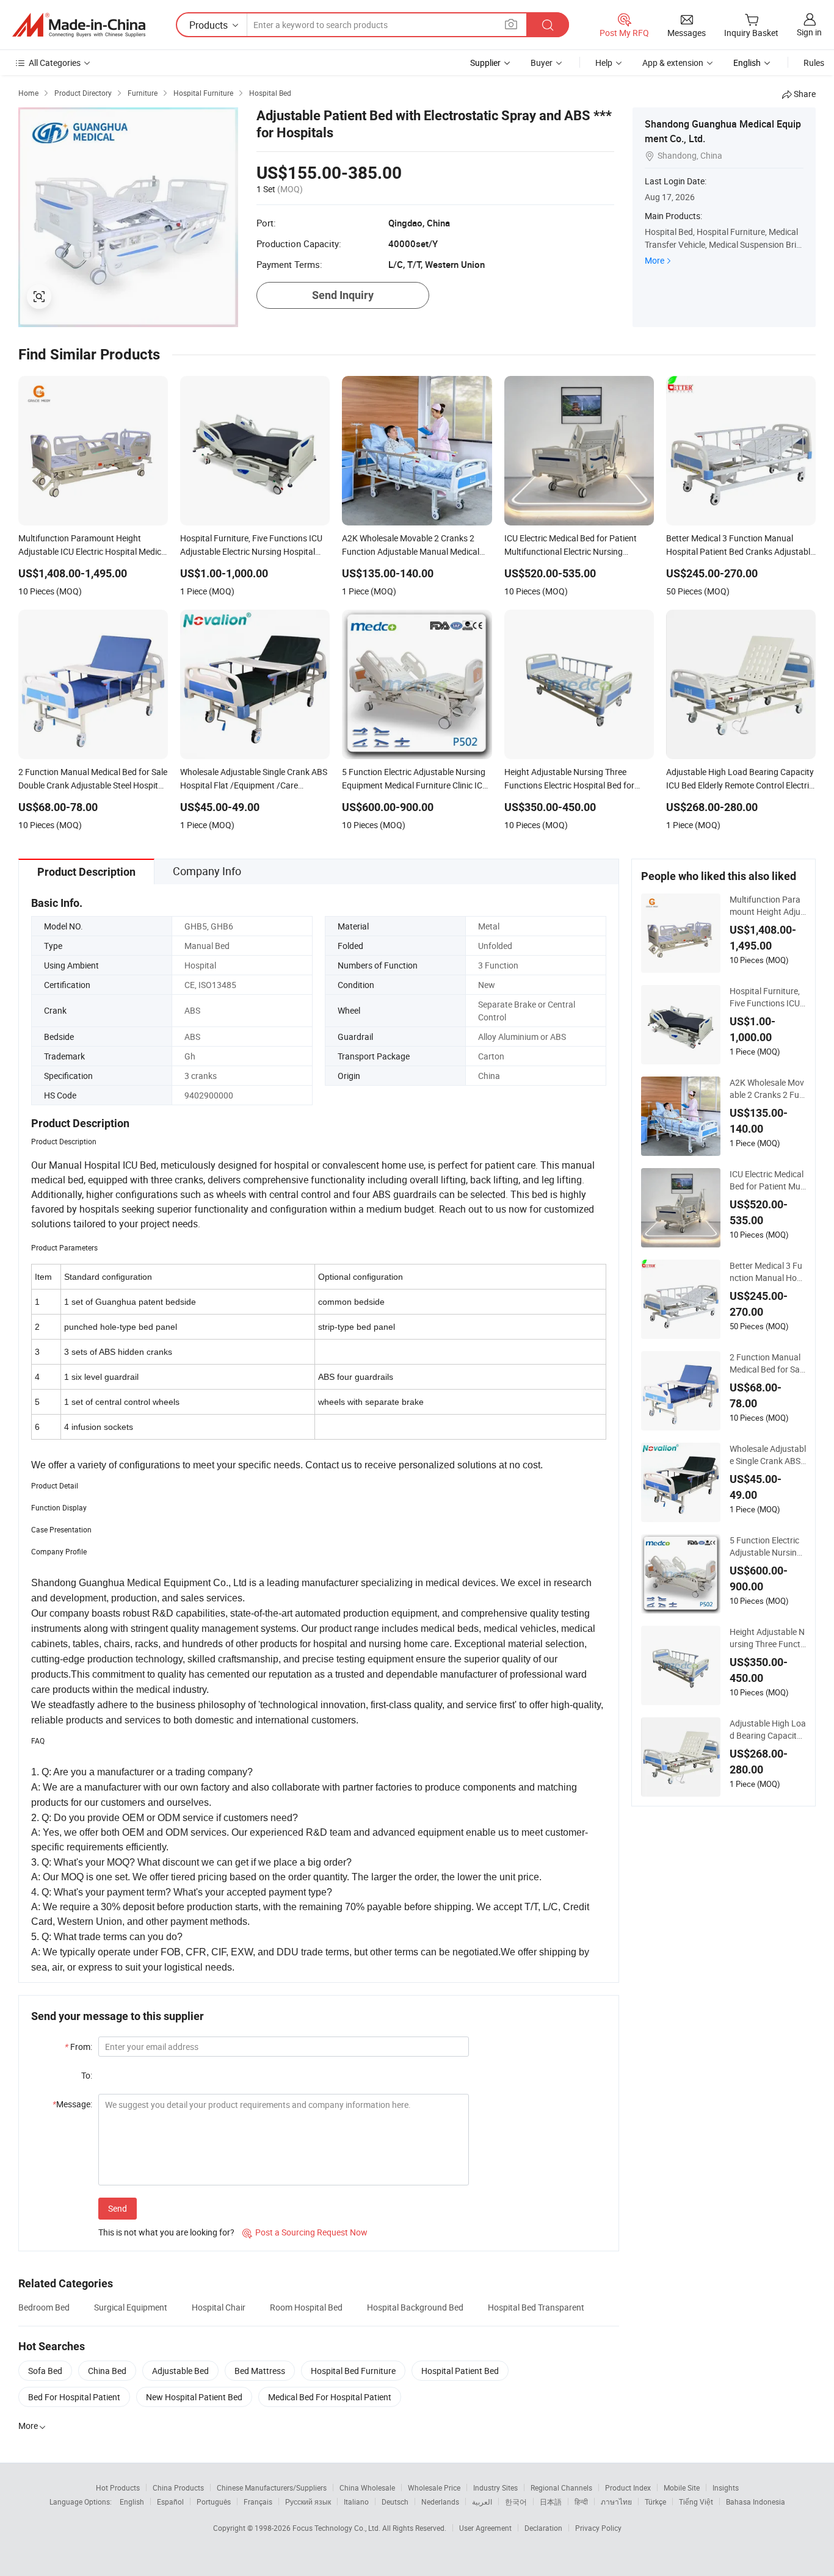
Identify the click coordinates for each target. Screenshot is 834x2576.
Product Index (628, 2488)
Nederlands (440, 2502)
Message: (72, 2104)
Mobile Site (682, 2488)
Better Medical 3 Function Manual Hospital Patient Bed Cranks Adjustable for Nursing (768, 1272)
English (132, 2502)
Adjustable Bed (180, 2371)
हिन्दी (581, 2502)
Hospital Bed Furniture (353, 2371)
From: (78, 2047)
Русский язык (308, 2502)
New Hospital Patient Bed (194, 2397)
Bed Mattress (260, 2371)
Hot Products (118, 2488)
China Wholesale (367, 2488)
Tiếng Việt (696, 2502)
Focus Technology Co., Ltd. (337, 2528)
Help (604, 63)
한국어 (516, 2502)
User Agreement (485, 2528)
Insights (726, 2488)
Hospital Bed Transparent (536, 2307)
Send (118, 2208)
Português (214, 2502)
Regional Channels (561, 2488)
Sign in (809, 32)
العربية (482, 2502)
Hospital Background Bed (415, 2307)
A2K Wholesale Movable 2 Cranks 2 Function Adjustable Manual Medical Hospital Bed (767, 1089)
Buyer (542, 63)
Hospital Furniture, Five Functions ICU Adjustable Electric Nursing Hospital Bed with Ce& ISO (767, 997)
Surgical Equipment (131, 2307)
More (655, 260)
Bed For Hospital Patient (74, 2397)
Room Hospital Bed (306, 2307)
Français (258, 2502)
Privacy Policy (598, 2528)
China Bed (107, 2371)
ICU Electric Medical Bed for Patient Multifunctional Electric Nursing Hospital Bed (767, 1180)
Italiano (356, 2502)
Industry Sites (495, 2488)
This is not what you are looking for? (166, 2232)
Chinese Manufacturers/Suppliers (272, 2488)
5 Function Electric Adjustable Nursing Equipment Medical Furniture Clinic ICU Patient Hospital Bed (766, 1546)
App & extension (673, 63)
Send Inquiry (343, 295)
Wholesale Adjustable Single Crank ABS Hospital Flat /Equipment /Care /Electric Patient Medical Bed (768, 1455)
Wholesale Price (434, 2488)
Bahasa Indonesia (756, 2502)
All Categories (55, 63)
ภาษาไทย (616, 2502)
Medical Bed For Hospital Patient (330, 2397)
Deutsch (395, 2502)
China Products (178, 2488)
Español (170, 2502)
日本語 (551, 2502)
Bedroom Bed (44, 2307)
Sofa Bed (45, 2371)
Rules (814, 63)
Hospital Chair (219, 2307)
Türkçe (655, 2502)
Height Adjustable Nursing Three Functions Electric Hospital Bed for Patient (767, 1638)
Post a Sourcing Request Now (305, 2232)
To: (87, 2075)
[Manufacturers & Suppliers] (79, 25)
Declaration (543, 2528)
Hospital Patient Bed (460, 2371)
